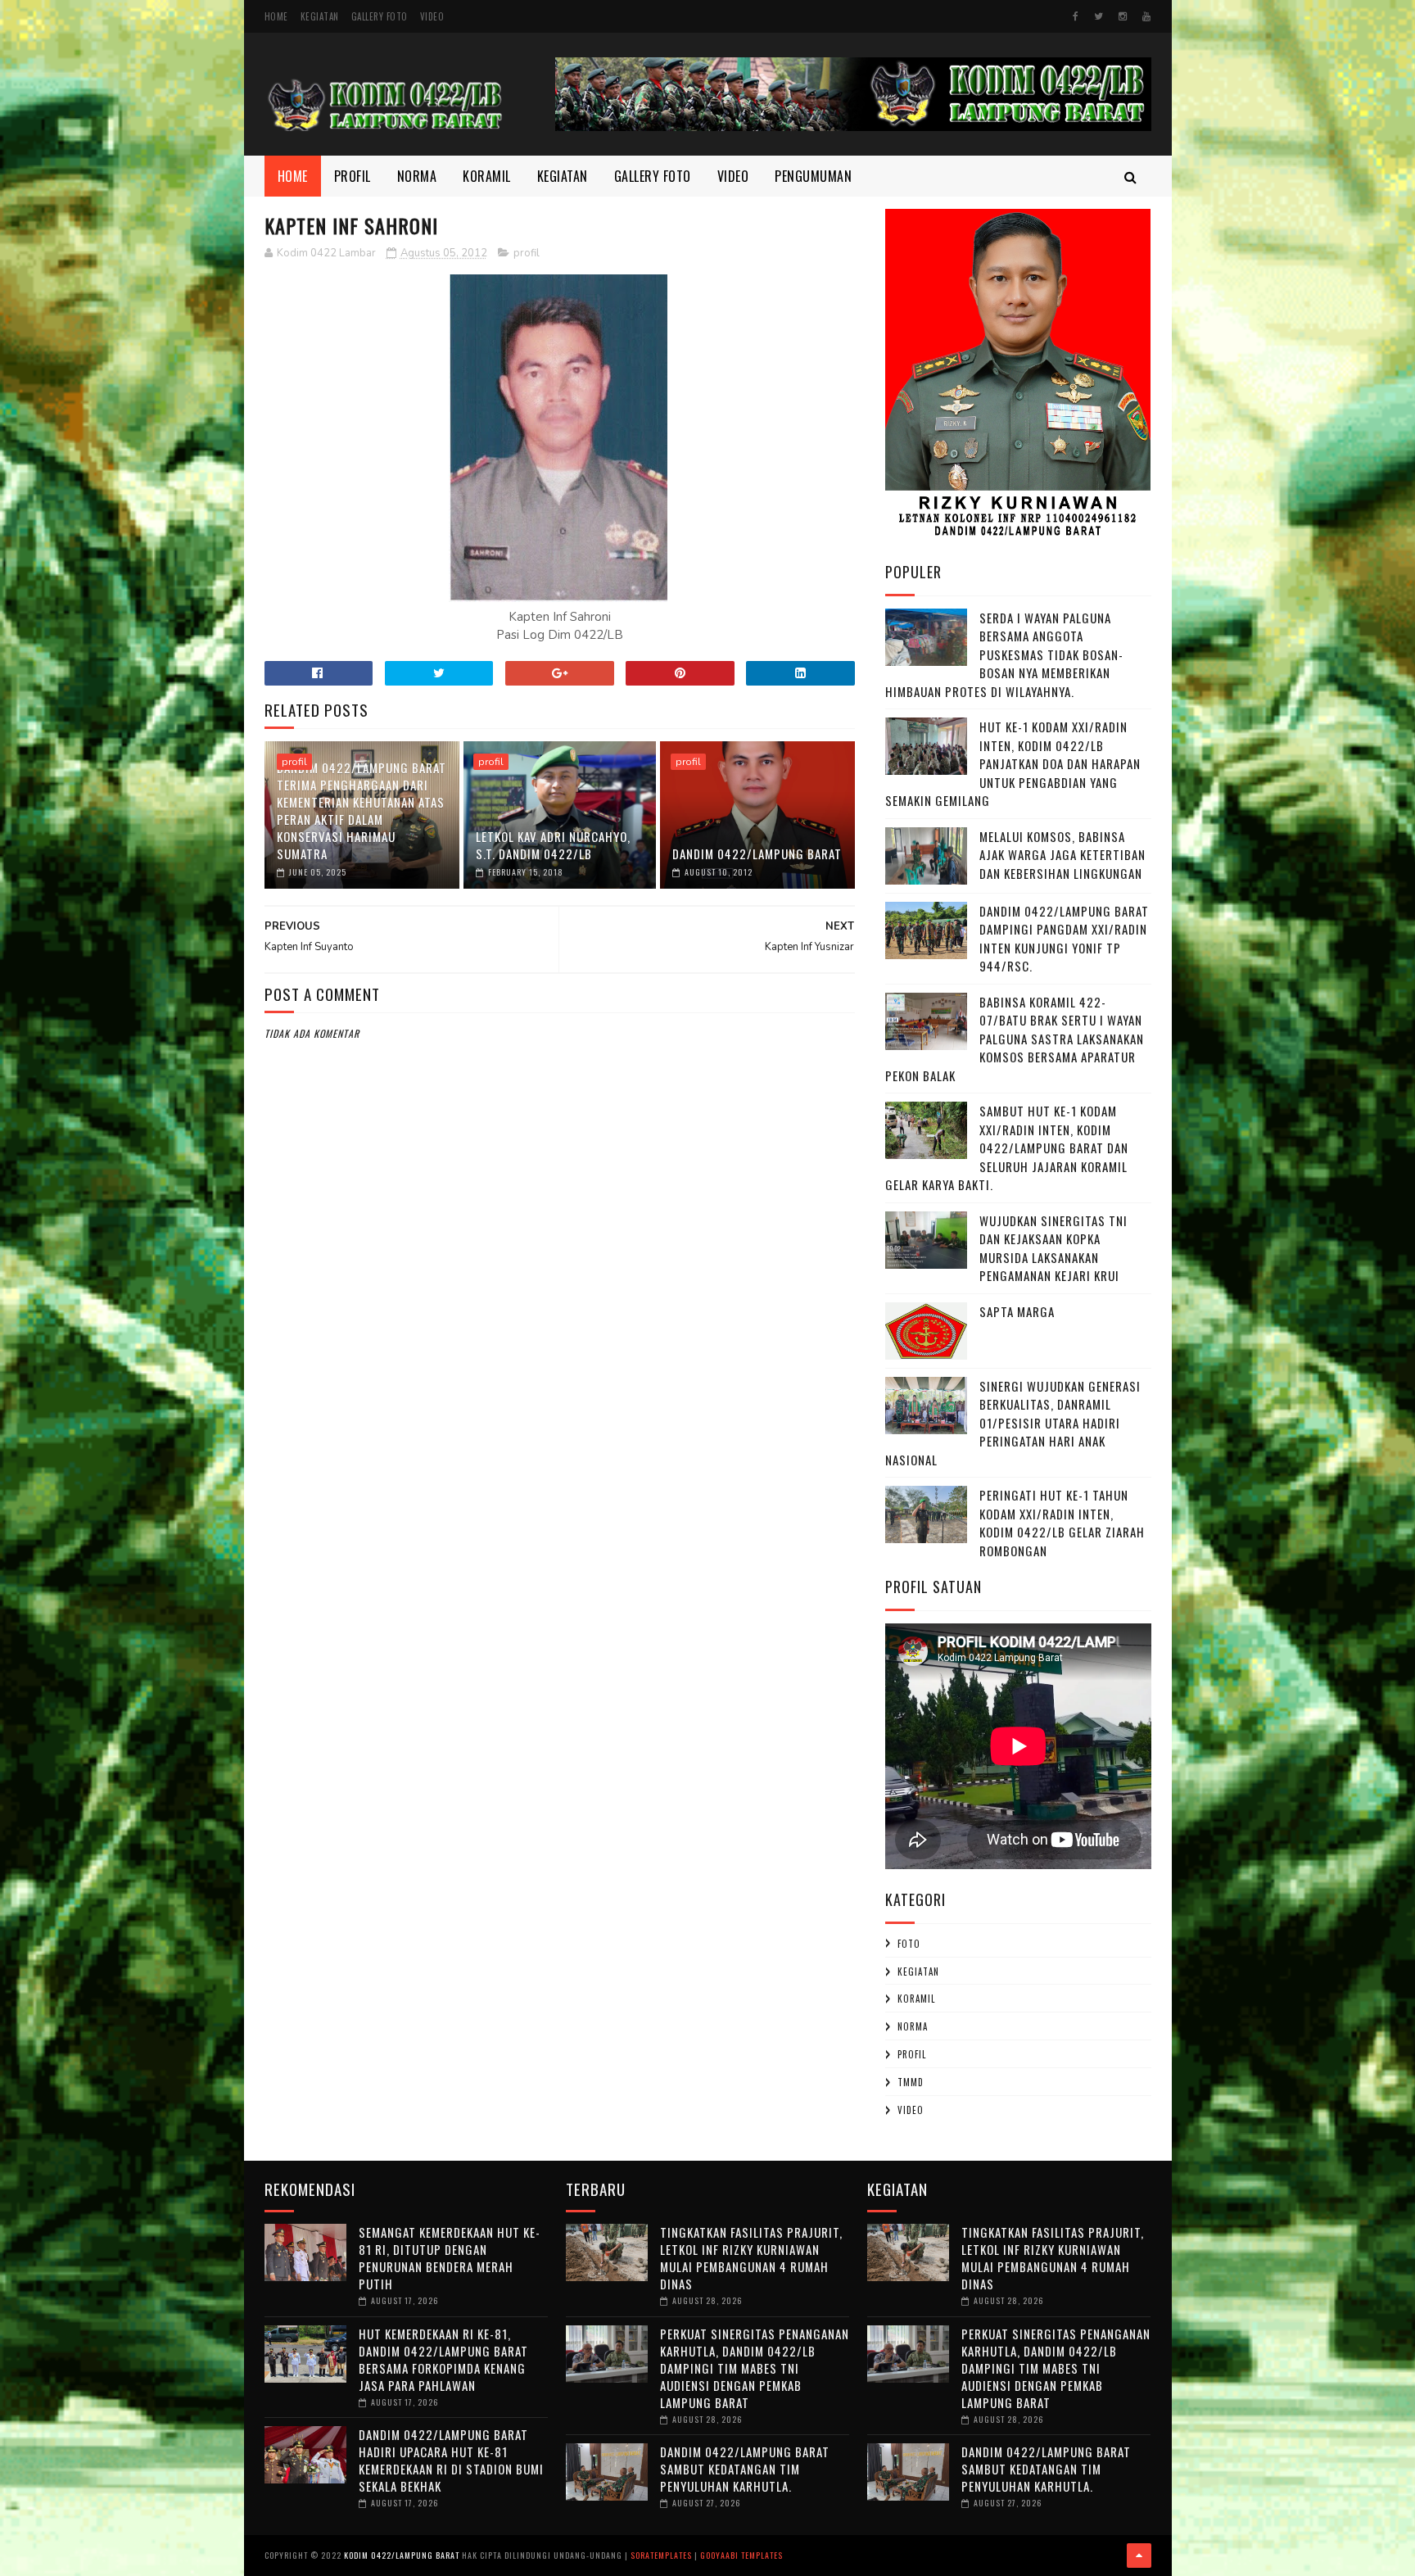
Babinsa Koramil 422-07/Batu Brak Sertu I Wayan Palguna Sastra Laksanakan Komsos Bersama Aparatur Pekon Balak (1015, 1039)
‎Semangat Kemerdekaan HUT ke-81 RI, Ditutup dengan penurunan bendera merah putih (450, 2258)
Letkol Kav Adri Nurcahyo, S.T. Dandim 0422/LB (553, 845)
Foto (909, 1944)
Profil (353, 176)
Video (432, 16)
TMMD (911, 2082)
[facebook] (1076, 16)
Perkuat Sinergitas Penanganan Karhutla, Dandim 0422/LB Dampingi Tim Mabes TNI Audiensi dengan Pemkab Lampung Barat (755, 2368)
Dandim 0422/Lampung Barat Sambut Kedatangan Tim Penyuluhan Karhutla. (745, 2469)
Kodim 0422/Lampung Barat (402, 2555)
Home (276, 16)
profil (527, 253)
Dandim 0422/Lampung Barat (757, 853)
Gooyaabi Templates (741, 2555)
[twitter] (1099, 16)
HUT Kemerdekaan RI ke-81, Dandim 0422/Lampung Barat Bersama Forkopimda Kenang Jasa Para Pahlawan (443, 2359)
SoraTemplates (661, 2555)
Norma (417, 176)
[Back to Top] (1139, 2556)
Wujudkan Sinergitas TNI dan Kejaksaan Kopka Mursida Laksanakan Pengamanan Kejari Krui (1053, 1248)
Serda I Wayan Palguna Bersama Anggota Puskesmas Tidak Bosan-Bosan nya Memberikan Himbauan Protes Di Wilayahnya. (1004, 654)
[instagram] (1123, 16)
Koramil (487, 176)
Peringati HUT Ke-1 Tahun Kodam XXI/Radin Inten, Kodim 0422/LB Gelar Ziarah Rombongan (1062, 1523)
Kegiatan (320, 16)
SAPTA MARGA (1017, 1311)
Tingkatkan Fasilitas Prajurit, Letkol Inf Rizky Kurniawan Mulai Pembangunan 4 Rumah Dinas (751, 2258)
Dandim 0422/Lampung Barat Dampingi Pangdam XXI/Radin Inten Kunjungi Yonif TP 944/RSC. (1064, 939)
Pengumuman (813, 176)
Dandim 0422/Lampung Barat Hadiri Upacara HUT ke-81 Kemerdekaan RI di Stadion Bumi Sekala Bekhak (451, 2460)
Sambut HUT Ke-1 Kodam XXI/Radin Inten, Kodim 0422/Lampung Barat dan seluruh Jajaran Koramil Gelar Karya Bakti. (1007, 1148)
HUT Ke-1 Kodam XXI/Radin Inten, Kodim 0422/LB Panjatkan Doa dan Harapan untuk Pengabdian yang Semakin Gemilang (1013, 763)
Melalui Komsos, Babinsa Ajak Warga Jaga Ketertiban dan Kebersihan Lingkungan (1062, 855)
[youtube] (1146, 16)
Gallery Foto (380, 16)
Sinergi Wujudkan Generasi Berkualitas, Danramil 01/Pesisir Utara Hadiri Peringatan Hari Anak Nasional (1013, 1423)
